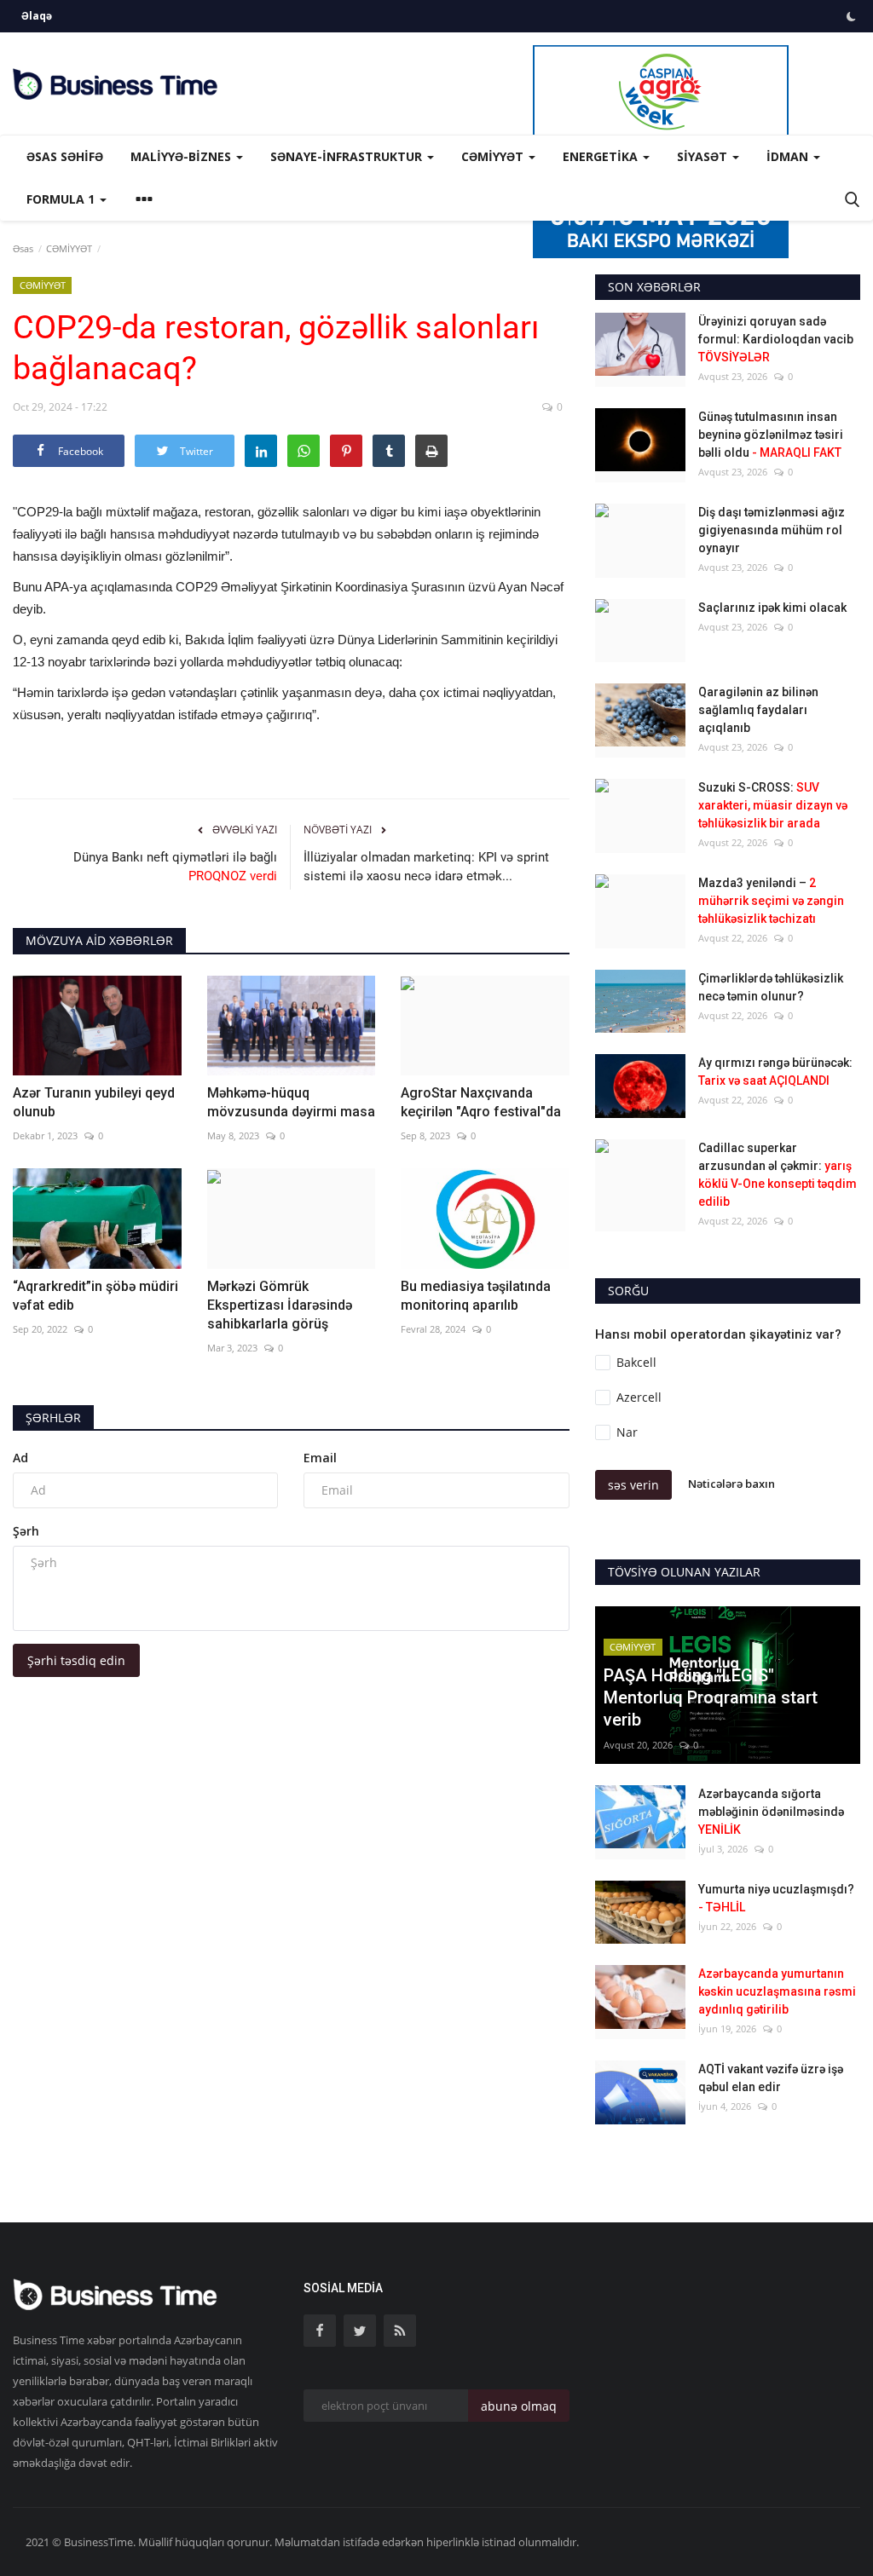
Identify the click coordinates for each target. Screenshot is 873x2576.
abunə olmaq (519, 2406)
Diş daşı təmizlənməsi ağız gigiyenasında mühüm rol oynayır (772, 530)
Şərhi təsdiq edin (76, 1660)
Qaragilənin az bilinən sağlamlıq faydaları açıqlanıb (758, 710)
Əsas (23, 248)
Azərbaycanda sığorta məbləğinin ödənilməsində (771, 1812)
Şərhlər (53, 1418)
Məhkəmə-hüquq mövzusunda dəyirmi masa (291, 1102)
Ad (20, 1458)
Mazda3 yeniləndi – (771, 901)
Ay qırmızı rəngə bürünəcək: (775, 1072)
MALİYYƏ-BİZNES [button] (182, 156)
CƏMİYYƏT (69, 248)
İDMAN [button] (789, 156)
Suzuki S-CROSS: (773, 805)
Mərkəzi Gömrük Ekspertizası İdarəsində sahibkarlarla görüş (280, 1305)
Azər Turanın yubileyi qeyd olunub (94, 1102)
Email (320, 1458)
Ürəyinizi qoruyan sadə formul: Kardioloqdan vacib (776, 339)
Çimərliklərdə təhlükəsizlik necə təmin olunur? (771, 987)
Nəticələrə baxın (731, 1484)
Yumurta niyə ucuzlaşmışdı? (776, 1898)
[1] (851, 16)
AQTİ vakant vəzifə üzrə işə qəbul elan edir (771, 2078)
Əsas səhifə (65, 156)
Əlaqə (37, 16)
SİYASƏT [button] (704, 156)
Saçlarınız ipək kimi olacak (772, 608)
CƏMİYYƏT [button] (494, 156)
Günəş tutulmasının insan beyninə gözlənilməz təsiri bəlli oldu (771, 435)
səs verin (633, 1485)
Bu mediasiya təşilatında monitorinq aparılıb (476, 1296)
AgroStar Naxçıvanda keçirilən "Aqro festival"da (481, 1102)
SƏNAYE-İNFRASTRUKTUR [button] (348, 156)
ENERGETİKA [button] (602, 156)
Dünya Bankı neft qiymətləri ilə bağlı (175, 867)
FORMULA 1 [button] (62, 199)
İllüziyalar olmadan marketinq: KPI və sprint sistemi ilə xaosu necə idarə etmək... (426, 867)
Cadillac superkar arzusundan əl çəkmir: (778, 1175)
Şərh (26, 1531)
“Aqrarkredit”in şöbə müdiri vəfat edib (95, 1296)
